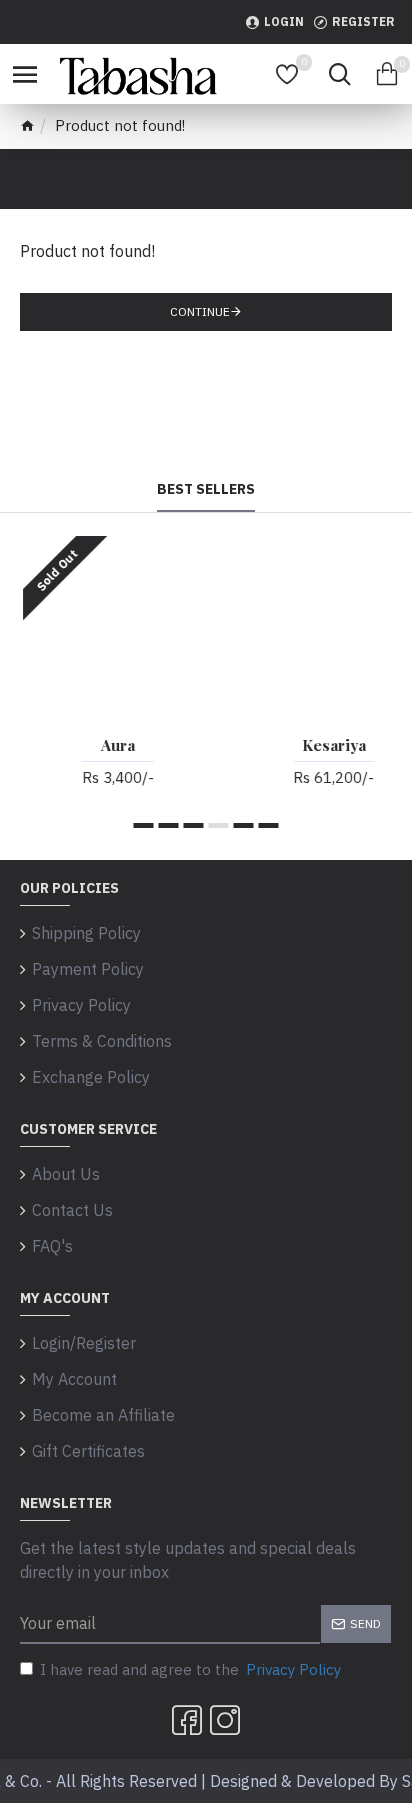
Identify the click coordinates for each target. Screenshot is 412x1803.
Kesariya (318, 745)
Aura (102, 745)
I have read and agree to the (190, 1669)
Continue (200, 311)
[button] (144, 825)
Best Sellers (206, 489)
